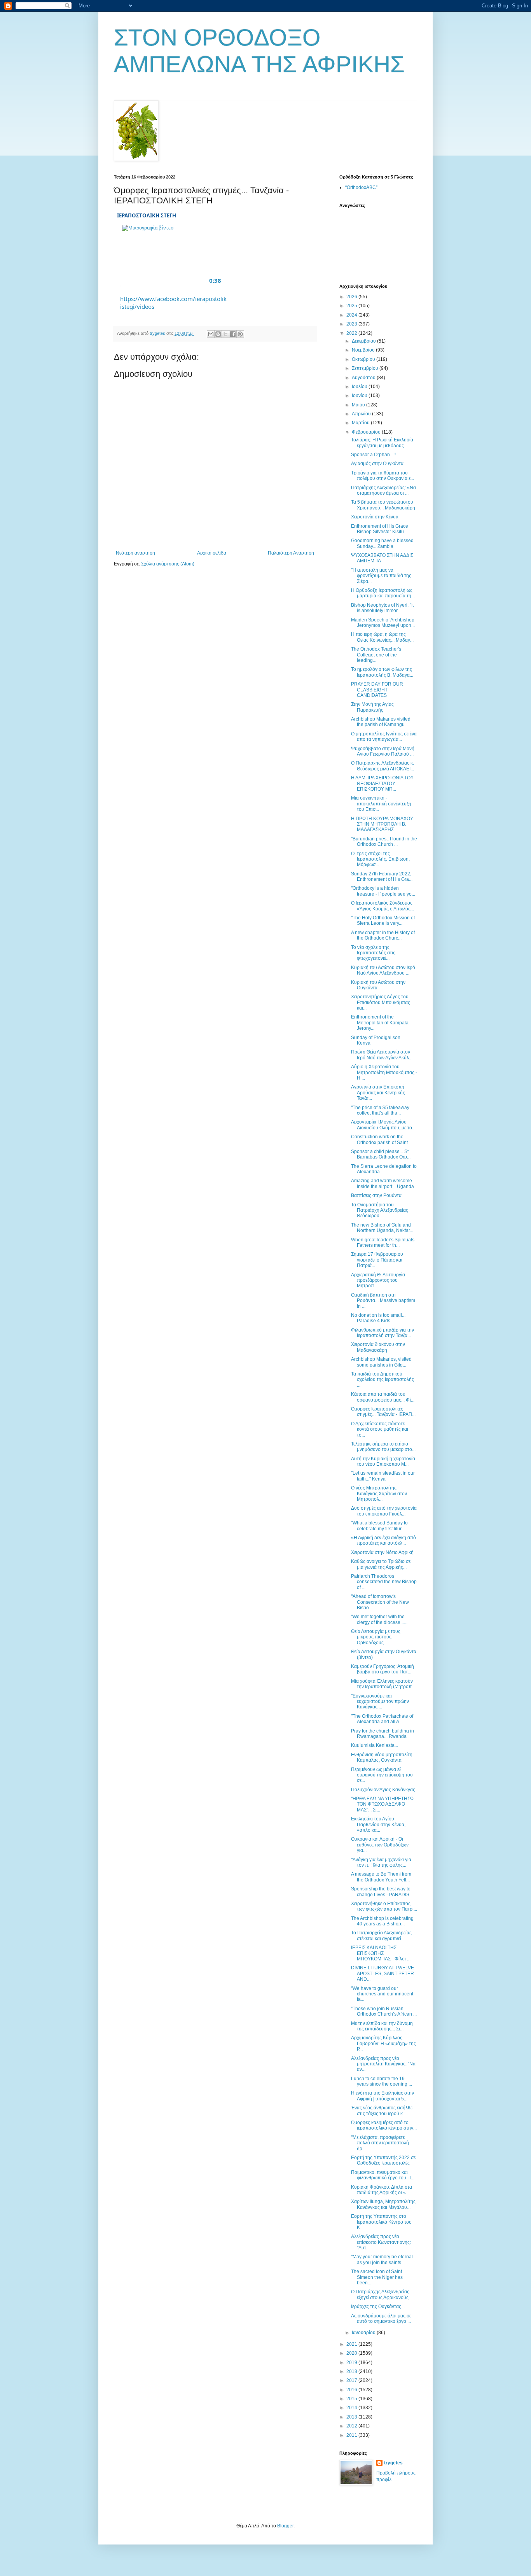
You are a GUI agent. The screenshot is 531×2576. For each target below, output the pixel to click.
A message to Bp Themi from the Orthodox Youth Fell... (381, 1877)
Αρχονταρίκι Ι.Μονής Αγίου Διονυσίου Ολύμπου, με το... (383, 1125)
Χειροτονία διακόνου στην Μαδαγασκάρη (378, 1347)
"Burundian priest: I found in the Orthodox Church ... (384, 842)
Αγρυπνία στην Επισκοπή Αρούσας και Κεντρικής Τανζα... (378, 1093)
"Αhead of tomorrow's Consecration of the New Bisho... (380, 1602)
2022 (352, 333)
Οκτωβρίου (364, 359)
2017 (352, 2380)
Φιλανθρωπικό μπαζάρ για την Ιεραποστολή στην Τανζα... (383, 1333)
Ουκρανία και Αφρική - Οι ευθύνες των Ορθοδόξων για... (380, 1845)
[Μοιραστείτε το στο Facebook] (233, 334)
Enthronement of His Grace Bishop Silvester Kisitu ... (380, 529)
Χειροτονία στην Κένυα (375, 517)
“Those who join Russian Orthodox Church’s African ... (384, 2011)
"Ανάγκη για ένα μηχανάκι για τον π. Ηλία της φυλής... (381, 1862)
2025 (352, 306)
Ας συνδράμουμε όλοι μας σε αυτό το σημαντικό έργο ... (381, 2319)
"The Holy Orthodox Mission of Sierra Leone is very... (383, 920)
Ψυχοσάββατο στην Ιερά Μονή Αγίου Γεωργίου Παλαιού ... (383, 751)
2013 (352, 2417)
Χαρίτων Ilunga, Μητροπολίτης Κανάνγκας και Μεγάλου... (383, 2204)
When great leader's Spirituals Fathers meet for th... (383, 1242)
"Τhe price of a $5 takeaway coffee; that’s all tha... (380, 1110)
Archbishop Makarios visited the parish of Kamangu (381, 722)
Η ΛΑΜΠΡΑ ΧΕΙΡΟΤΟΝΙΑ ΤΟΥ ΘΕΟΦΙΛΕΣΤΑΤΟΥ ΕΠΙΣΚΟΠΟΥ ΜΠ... (382, 783)
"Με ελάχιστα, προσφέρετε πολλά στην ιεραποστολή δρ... (380, 2143)
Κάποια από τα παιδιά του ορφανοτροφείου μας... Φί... (383, 1397)
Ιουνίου (360, 395)
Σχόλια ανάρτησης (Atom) (168, 564)
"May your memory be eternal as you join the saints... (382, 2259)
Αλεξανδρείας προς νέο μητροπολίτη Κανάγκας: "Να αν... (383, 2064)
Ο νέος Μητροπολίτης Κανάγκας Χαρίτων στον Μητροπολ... (379, 1494)
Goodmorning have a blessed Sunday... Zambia (382, 543)
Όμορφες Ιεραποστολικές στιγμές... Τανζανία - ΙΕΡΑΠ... (383, 1412)
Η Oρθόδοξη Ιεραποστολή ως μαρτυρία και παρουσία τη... (383, 593)
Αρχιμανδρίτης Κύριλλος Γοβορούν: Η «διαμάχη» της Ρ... (383, 2043)
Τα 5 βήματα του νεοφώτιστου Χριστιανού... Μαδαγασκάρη (383, 505)
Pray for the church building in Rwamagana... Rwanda (383, 1734)
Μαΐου (359, 405)
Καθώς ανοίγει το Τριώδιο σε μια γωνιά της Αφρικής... (381, 1564)
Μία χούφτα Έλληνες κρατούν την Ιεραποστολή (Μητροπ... (383, 1684)
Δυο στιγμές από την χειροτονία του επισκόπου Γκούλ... (384, 1511)
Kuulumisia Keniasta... (375, 1745)
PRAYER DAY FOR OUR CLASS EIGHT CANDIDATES (377, 690)
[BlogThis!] (218, 334)
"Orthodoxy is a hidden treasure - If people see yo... (383, 891)
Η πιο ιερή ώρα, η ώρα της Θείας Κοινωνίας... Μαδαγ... (382, 637)
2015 (352, 2399)
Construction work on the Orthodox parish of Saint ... (382, 1139)
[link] (174, 257)
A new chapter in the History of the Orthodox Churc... (383, 935)
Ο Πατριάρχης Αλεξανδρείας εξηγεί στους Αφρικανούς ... (382, 2294)
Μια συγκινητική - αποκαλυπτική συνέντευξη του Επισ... (381, 804)
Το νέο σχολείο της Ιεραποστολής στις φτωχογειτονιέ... (373, 953)
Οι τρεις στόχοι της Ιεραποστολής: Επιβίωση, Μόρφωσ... (380, 859)
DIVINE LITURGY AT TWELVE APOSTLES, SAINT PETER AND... (383, 1973)
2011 (352, 2435)
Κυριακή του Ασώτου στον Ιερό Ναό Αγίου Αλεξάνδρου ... (383, 970)
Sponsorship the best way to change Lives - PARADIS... (382, 1892)
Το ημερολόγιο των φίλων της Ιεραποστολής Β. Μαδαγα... (382, 672)
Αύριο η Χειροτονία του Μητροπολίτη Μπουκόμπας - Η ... (384, 1072)
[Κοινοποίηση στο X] (225, 334)
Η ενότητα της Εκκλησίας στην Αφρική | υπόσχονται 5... (383, 2096)
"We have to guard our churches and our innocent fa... (382, 1994)
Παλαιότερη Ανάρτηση (291, 553)
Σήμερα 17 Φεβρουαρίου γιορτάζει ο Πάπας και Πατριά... (377, 1260)
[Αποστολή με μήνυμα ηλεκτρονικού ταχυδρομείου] (211, 334)
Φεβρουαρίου (367, 432)
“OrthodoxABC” (361, 187)
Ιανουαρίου (364, 2333)
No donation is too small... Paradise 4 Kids (378, 1318)
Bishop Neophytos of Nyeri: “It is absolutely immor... (382, 608)
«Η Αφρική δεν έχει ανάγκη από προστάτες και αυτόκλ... (383, 1540)
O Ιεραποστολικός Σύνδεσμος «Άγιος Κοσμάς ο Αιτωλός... (383, 906)
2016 (352, 2390)
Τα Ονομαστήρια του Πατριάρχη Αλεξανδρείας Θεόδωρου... (380, 1210)
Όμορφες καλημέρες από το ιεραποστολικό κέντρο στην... (384, 2125)
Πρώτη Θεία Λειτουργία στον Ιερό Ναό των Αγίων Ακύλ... (382, 1055)
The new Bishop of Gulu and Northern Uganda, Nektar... (382, 1228)
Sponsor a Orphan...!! (373, 455)
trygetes (393, 2463)
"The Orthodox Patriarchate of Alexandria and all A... (382, 1719)
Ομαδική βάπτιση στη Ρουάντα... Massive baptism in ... (383, 1301)
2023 (352, 324)
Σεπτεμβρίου (366, 368)
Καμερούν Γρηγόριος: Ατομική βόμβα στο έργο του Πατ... (383, 1669)
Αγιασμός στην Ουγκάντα (377, 464)
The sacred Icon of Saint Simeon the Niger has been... (377, 2277)
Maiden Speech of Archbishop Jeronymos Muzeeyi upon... (383, 623)
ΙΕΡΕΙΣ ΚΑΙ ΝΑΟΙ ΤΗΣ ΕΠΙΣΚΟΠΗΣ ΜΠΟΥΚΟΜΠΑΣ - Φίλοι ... (381, 1953)
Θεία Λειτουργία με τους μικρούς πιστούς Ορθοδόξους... (376, 1637)
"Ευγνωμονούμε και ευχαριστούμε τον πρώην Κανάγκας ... (380, 1702)
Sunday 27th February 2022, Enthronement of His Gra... (382, 877)
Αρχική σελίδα (212, 553)
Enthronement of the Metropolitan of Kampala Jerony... (380, 1023)
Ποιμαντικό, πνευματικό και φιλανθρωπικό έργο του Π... (383, 2175)
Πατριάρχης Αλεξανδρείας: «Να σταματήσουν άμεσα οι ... (383, 490)
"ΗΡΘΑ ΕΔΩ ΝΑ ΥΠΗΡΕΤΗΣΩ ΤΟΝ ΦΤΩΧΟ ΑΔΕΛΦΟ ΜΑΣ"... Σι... (382, 1804)
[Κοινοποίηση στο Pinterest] (240, 334)
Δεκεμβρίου (364, 341)
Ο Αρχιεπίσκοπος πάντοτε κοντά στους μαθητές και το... (380, 1429)
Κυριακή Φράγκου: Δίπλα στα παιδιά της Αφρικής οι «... (382, 2190)
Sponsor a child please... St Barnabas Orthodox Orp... (381, 1154)
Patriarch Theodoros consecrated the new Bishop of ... (384, 1582)
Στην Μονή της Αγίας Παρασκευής (372, 707)
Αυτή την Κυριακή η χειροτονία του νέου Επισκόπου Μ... (383, 1461)
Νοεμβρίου (364, 350)
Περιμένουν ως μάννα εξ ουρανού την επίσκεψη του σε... (382, 1775)
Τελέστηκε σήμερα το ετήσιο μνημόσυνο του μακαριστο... (383, 1447)
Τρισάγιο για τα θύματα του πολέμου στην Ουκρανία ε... (383, 476)
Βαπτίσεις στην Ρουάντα (376, 1195)
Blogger (285, 2526)
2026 (352, 297)
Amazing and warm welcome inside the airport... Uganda (383, 1183)
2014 (352, 2408)
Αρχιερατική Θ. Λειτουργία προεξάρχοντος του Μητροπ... (378, 1280)
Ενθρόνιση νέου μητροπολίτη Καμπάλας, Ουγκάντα (382, 1757)
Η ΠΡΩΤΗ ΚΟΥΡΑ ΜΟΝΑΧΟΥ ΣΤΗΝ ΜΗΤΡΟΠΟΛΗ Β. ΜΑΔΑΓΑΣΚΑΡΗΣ (382, 824)
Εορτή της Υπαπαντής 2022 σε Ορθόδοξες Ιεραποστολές (383, 2160)
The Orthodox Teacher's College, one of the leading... (376, 655)
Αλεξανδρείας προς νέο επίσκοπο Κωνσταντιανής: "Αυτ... (381, 2242)
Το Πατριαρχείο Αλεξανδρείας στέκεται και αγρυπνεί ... (381, 1935)
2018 (352, 2371)
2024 (352, 315)
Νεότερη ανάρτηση (135, 553)
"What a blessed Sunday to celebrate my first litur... (379, 1526)
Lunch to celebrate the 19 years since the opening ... (382, 2081)
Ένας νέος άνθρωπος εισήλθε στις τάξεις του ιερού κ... (382, 2110)
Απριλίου (362, 414)
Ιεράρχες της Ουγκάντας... (378, 2306)
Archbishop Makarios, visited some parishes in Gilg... (381, 1362)
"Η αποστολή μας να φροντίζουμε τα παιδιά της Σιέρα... (381, 576)
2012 (352, 2426)
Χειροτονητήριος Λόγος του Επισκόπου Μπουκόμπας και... (381, 1002)
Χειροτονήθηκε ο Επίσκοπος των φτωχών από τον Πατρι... (384, 1906)
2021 (352, 2344)
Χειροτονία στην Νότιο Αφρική (382, 1552)
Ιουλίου (360, 387)
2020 (352, 2353)
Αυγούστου (364, 378)
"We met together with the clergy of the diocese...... (379, 1619)
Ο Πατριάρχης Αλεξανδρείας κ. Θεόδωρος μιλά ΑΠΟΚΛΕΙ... (383, 766)
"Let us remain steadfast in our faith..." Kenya (383, 1476)
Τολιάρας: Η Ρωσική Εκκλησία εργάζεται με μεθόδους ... (382, 443)
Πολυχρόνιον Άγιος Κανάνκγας (383, 1790)
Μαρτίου (361, 423)
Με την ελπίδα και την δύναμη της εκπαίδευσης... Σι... (382, 2026)
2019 (352, 2362)
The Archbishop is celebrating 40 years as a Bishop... (382, 1921)
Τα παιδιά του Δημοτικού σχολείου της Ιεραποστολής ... (383, 1380)
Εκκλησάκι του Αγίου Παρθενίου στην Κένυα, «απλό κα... (378, 1824)
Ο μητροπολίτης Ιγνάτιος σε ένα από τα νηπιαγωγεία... (384, 737)
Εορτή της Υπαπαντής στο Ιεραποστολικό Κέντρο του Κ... (381, 2222)
